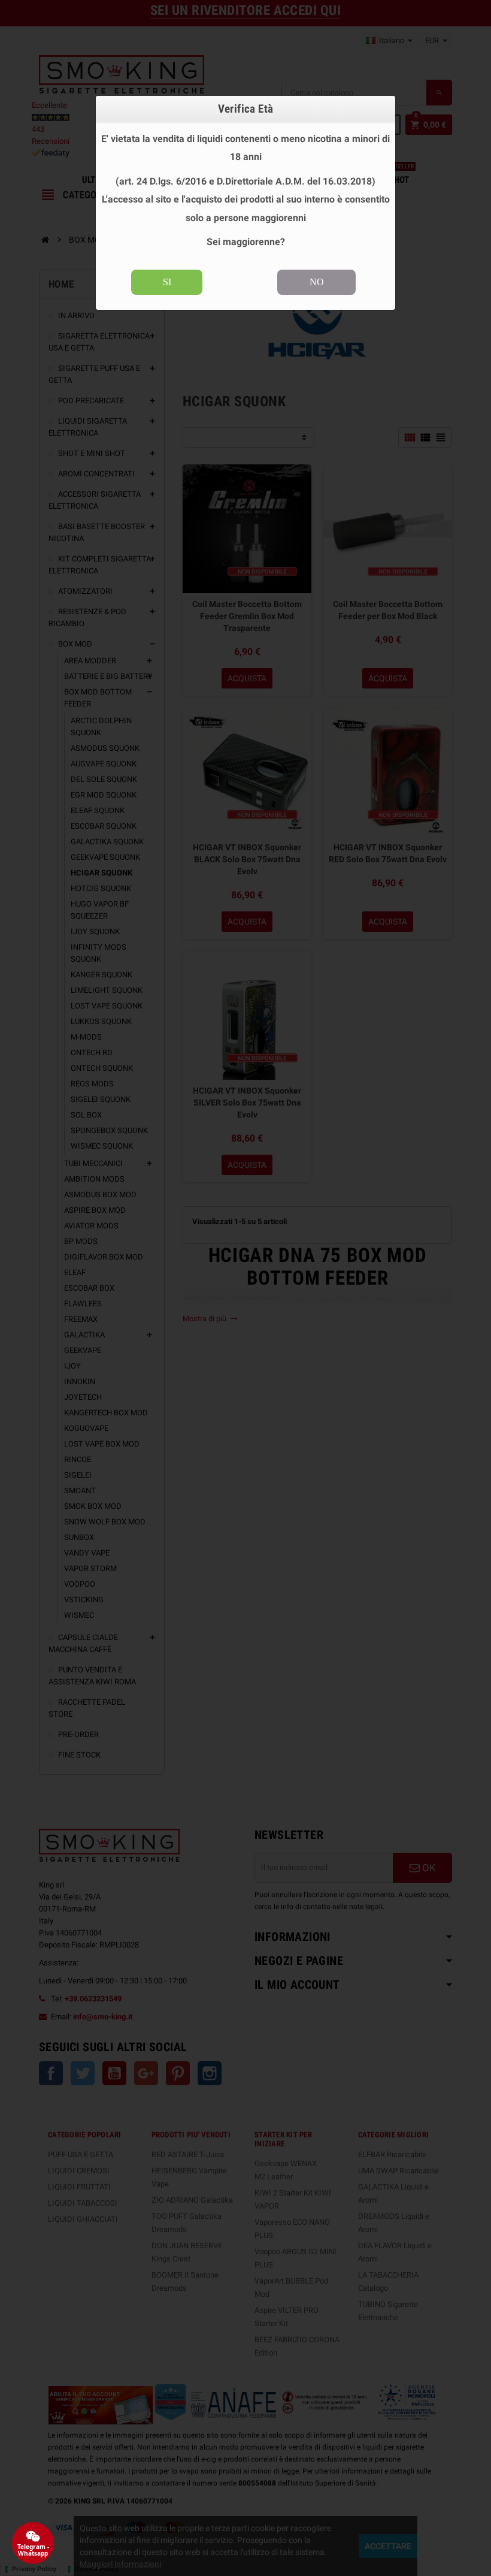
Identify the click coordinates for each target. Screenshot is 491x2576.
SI (167, 282)
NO (317, 282)
